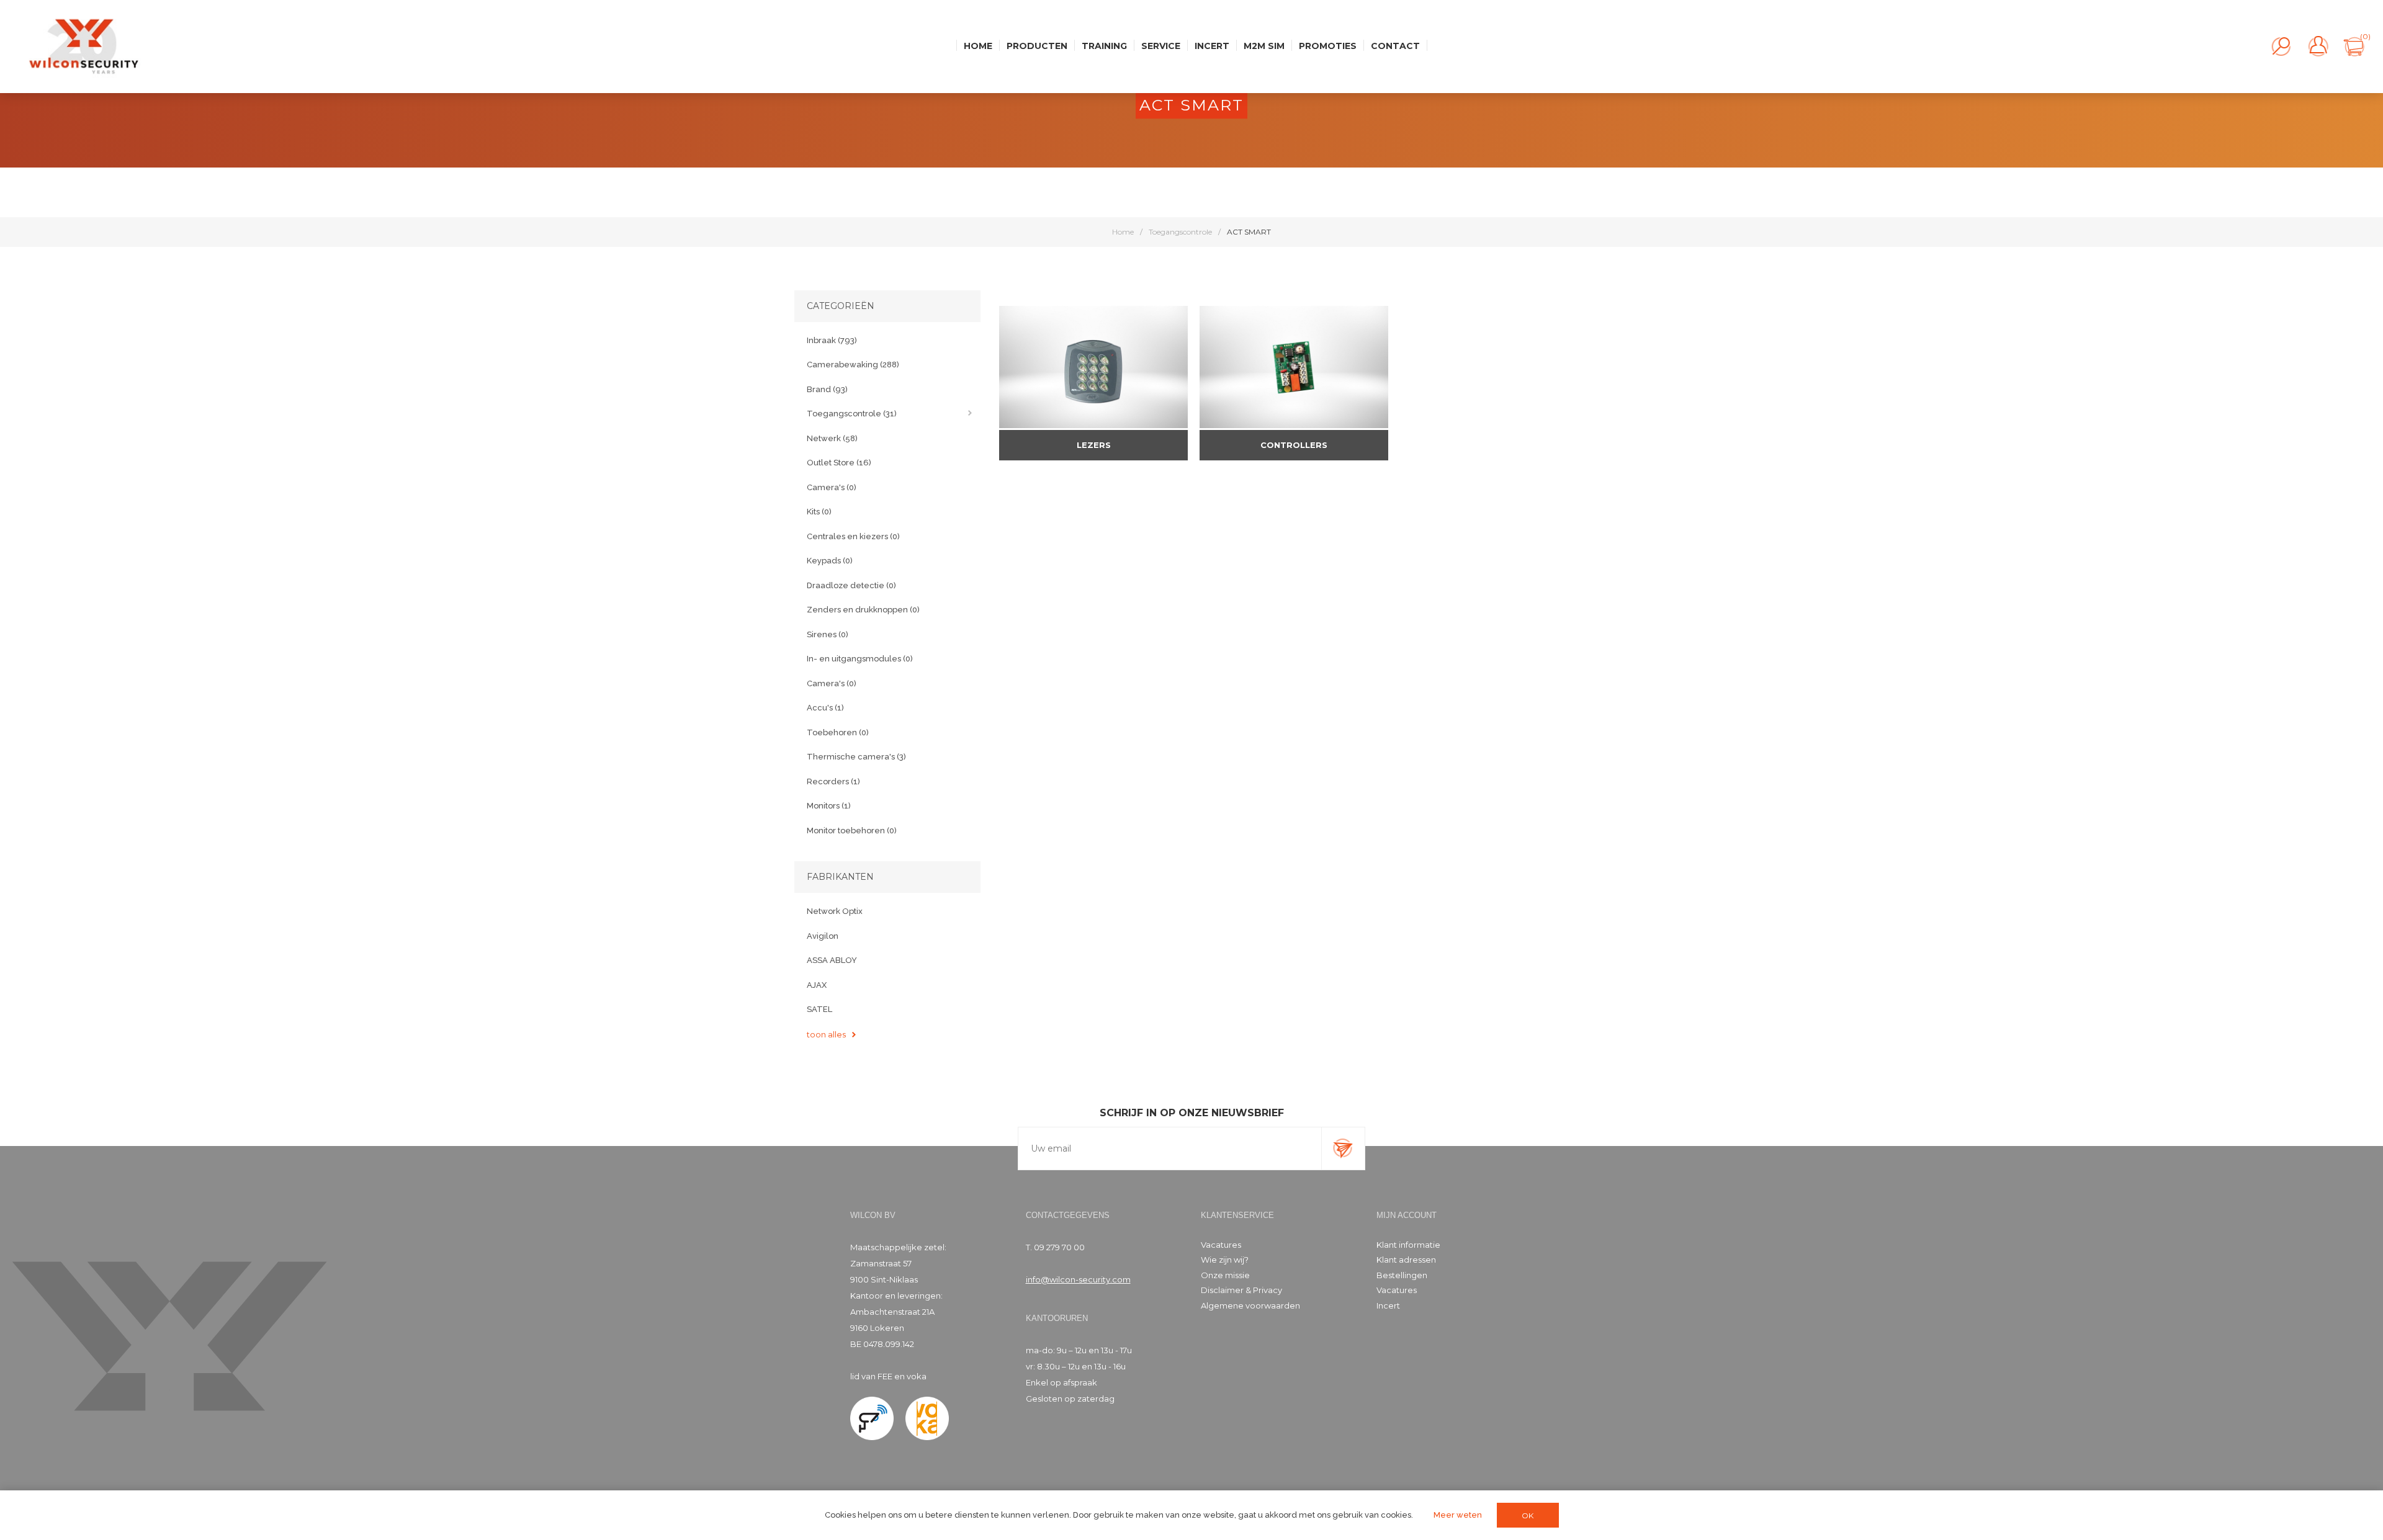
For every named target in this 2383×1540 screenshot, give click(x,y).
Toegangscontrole (1180, 232)
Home (1123, 232)
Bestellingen (1402, 1275)
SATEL (819, 1009)
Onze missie (1225, 1275)
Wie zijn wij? (1225, 1260)
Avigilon (823, 936)
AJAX (817, 985)
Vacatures (1221, 1245)
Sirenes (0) (828, 634)
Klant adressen (1406, 1260)
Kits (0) (819, 512)
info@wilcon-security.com (1078, 1279)
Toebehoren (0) (838, 732)
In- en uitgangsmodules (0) (860, 659)
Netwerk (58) (832, 438)
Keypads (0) (830, 561)
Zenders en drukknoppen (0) (863, 610)
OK (1528, 1515)
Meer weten (1458, 1515)
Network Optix (835, 911)
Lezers (1094, 445)
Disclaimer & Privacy (1241, 1290)
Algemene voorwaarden (1250, 1305)
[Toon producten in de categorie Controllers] (1294, 367)
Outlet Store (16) (839, 463)
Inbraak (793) (832, 340)
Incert (1388, 1305)
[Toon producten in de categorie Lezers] (1093, 367)
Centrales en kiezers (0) (853, 536)
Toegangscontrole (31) (852, 414)
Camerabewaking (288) (853, 365)
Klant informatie (1408, 1245)
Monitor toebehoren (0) (852, 830)
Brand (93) (827, 389)
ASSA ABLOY (832, 960)
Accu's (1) (825, 708)
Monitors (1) (829, 806)
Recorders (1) (833, 781)
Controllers (1294, 445)
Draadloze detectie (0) (851, 585)
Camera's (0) (832, 487)
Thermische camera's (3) (856, 757)
